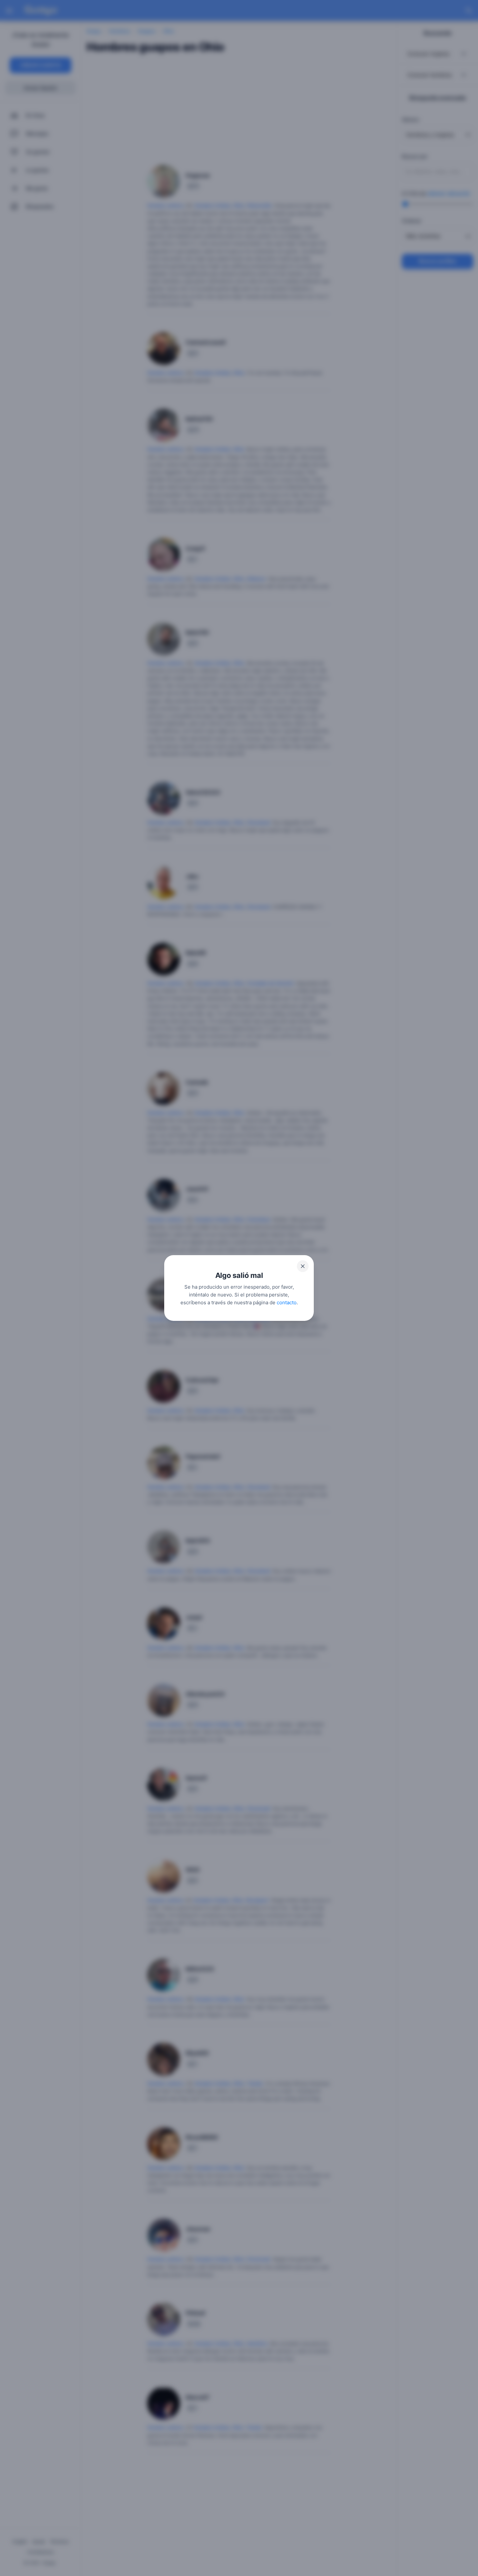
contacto (287, 1302)
